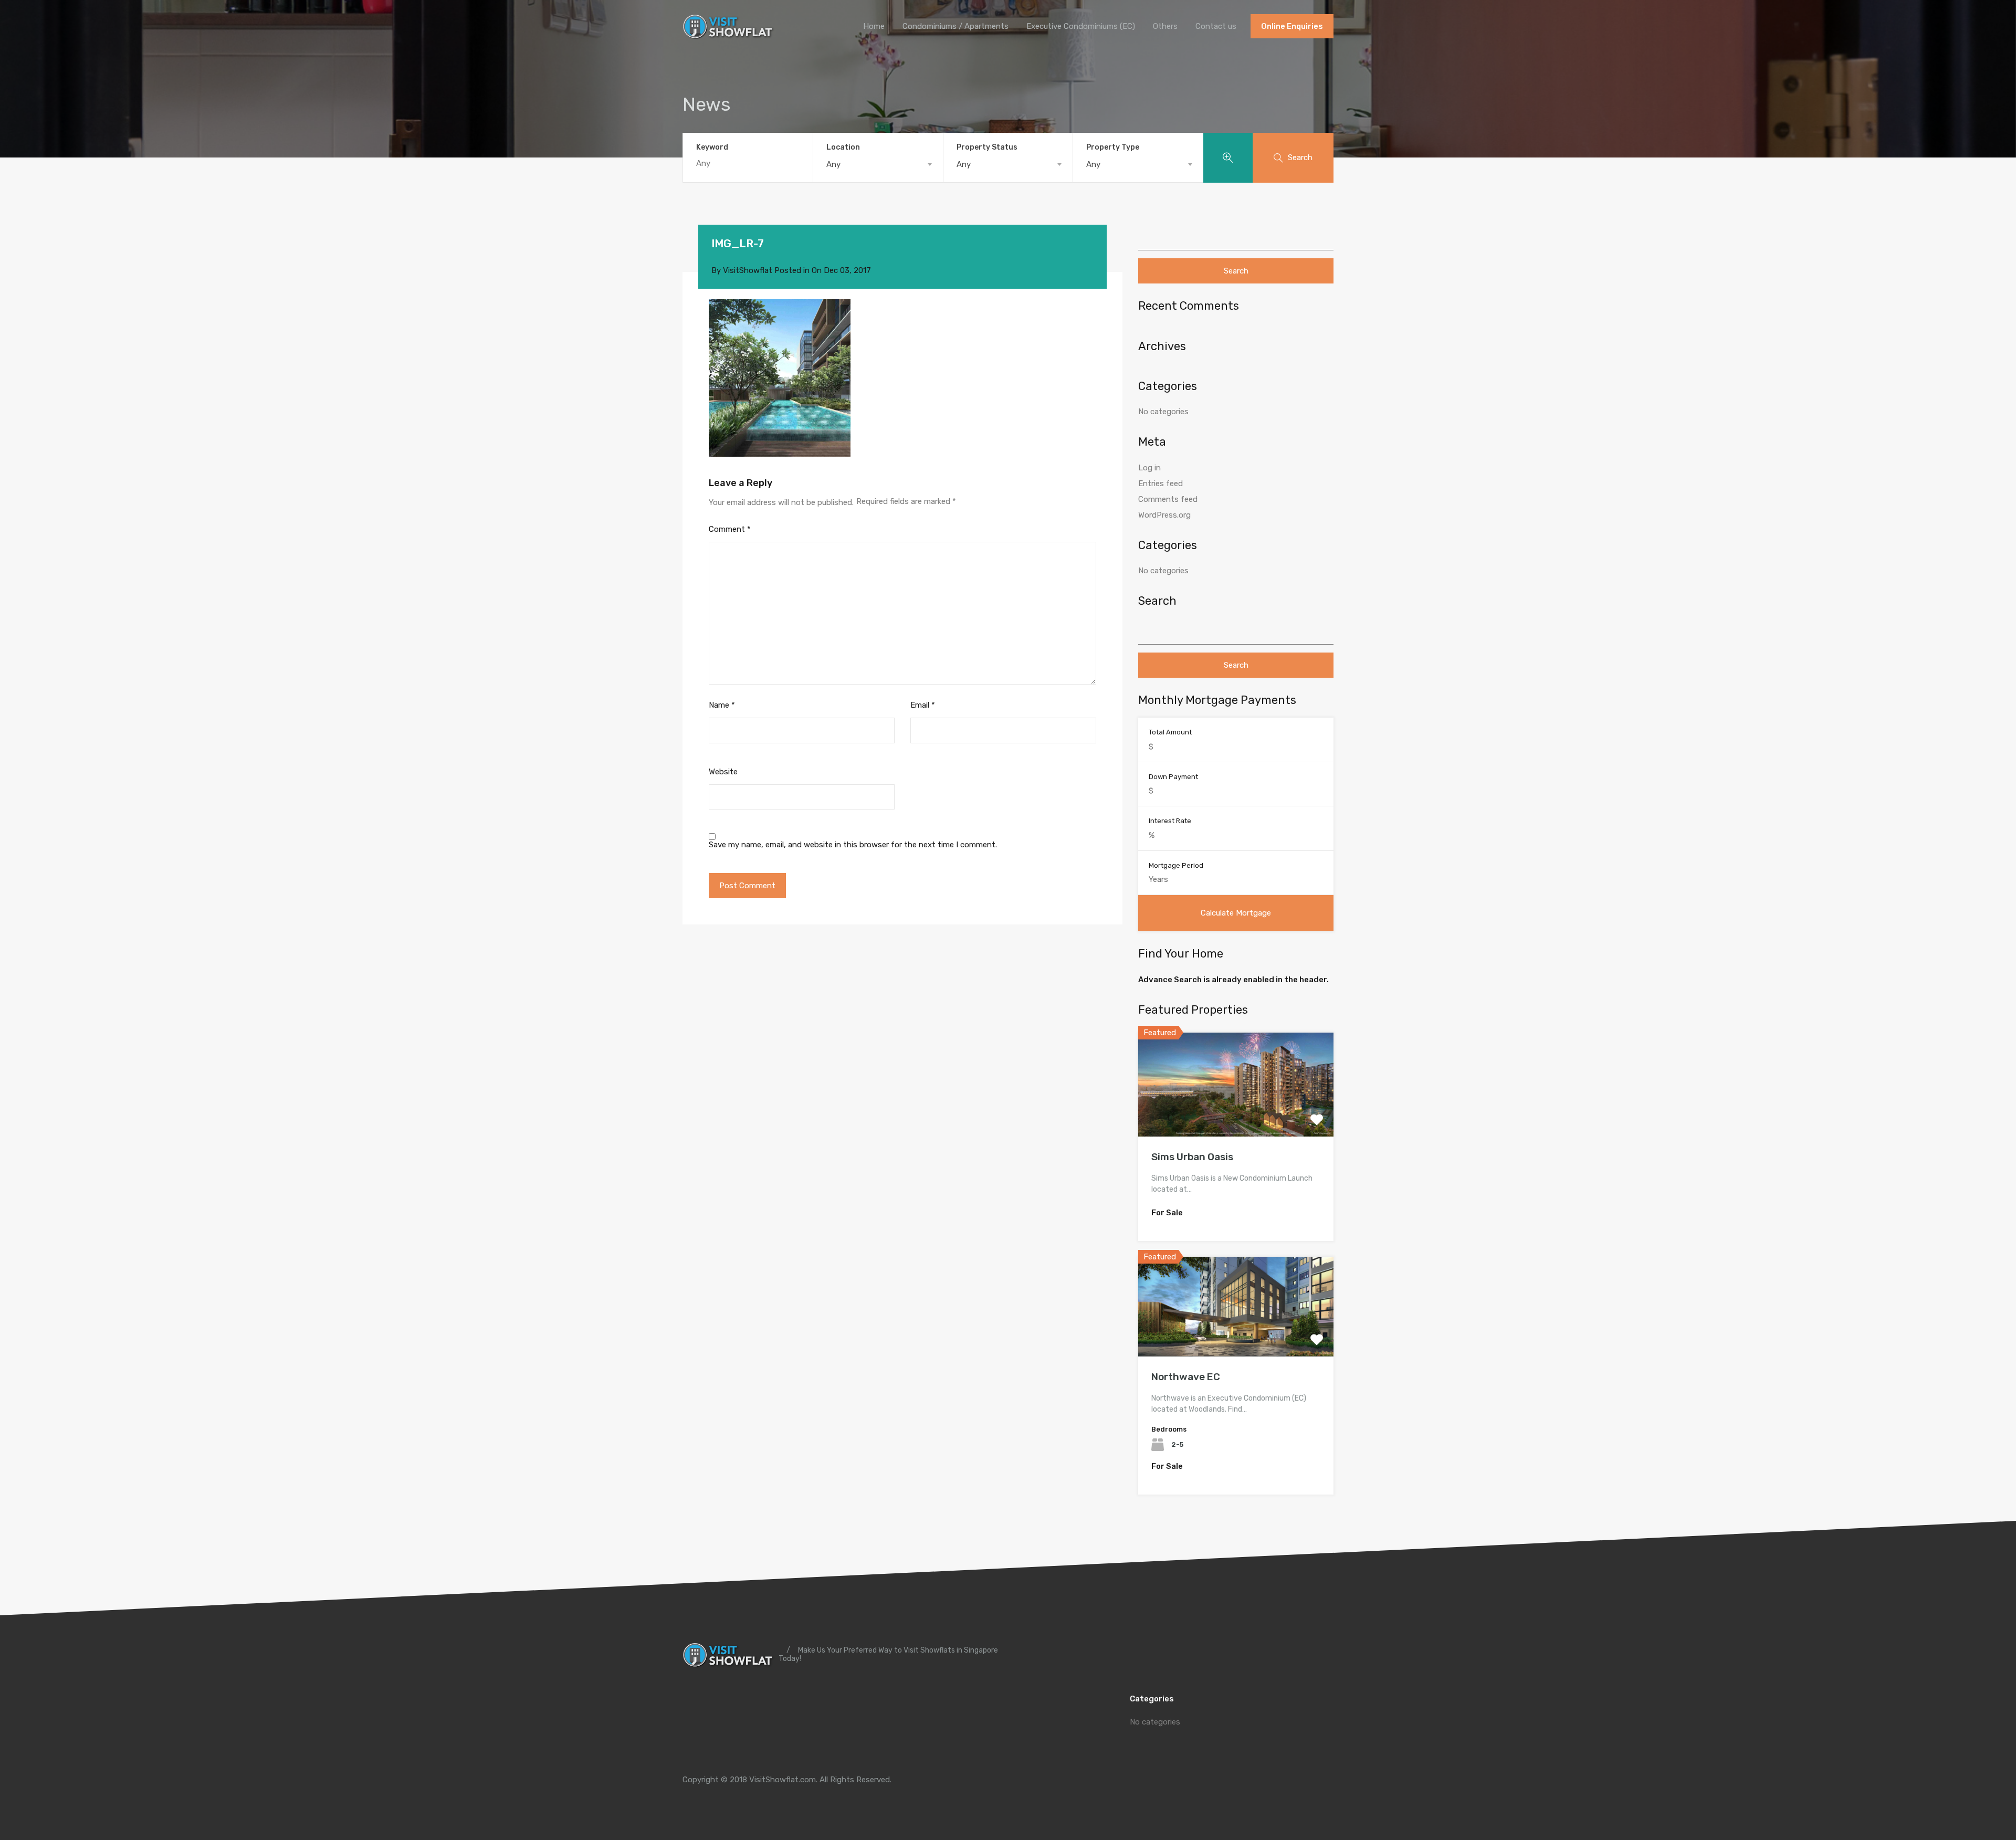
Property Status (987, 147)
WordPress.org (1164, 515)
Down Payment (1173, 777)
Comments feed (1168, 499)
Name (722, 705)
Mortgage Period (1176, 865)
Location (843, 147)
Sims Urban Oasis (1192, 1157)
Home (874, 26)
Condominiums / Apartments (955, 26)
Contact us (1216, 26)
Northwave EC (1186, 1377)
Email (923, 705)
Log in (1149, 468)
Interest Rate (1170, 821)
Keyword (712, 148)
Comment (730, 529)
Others (1165, 26)
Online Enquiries (1292, 26)
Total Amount (1170, 732)
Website (723, 772)
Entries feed (1161, 483)
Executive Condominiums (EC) (1081, 26)
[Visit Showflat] (729, 35)
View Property (1236, 1116)
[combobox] (878, 164)
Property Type (1113, 147)
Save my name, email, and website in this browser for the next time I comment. (853, 845)
